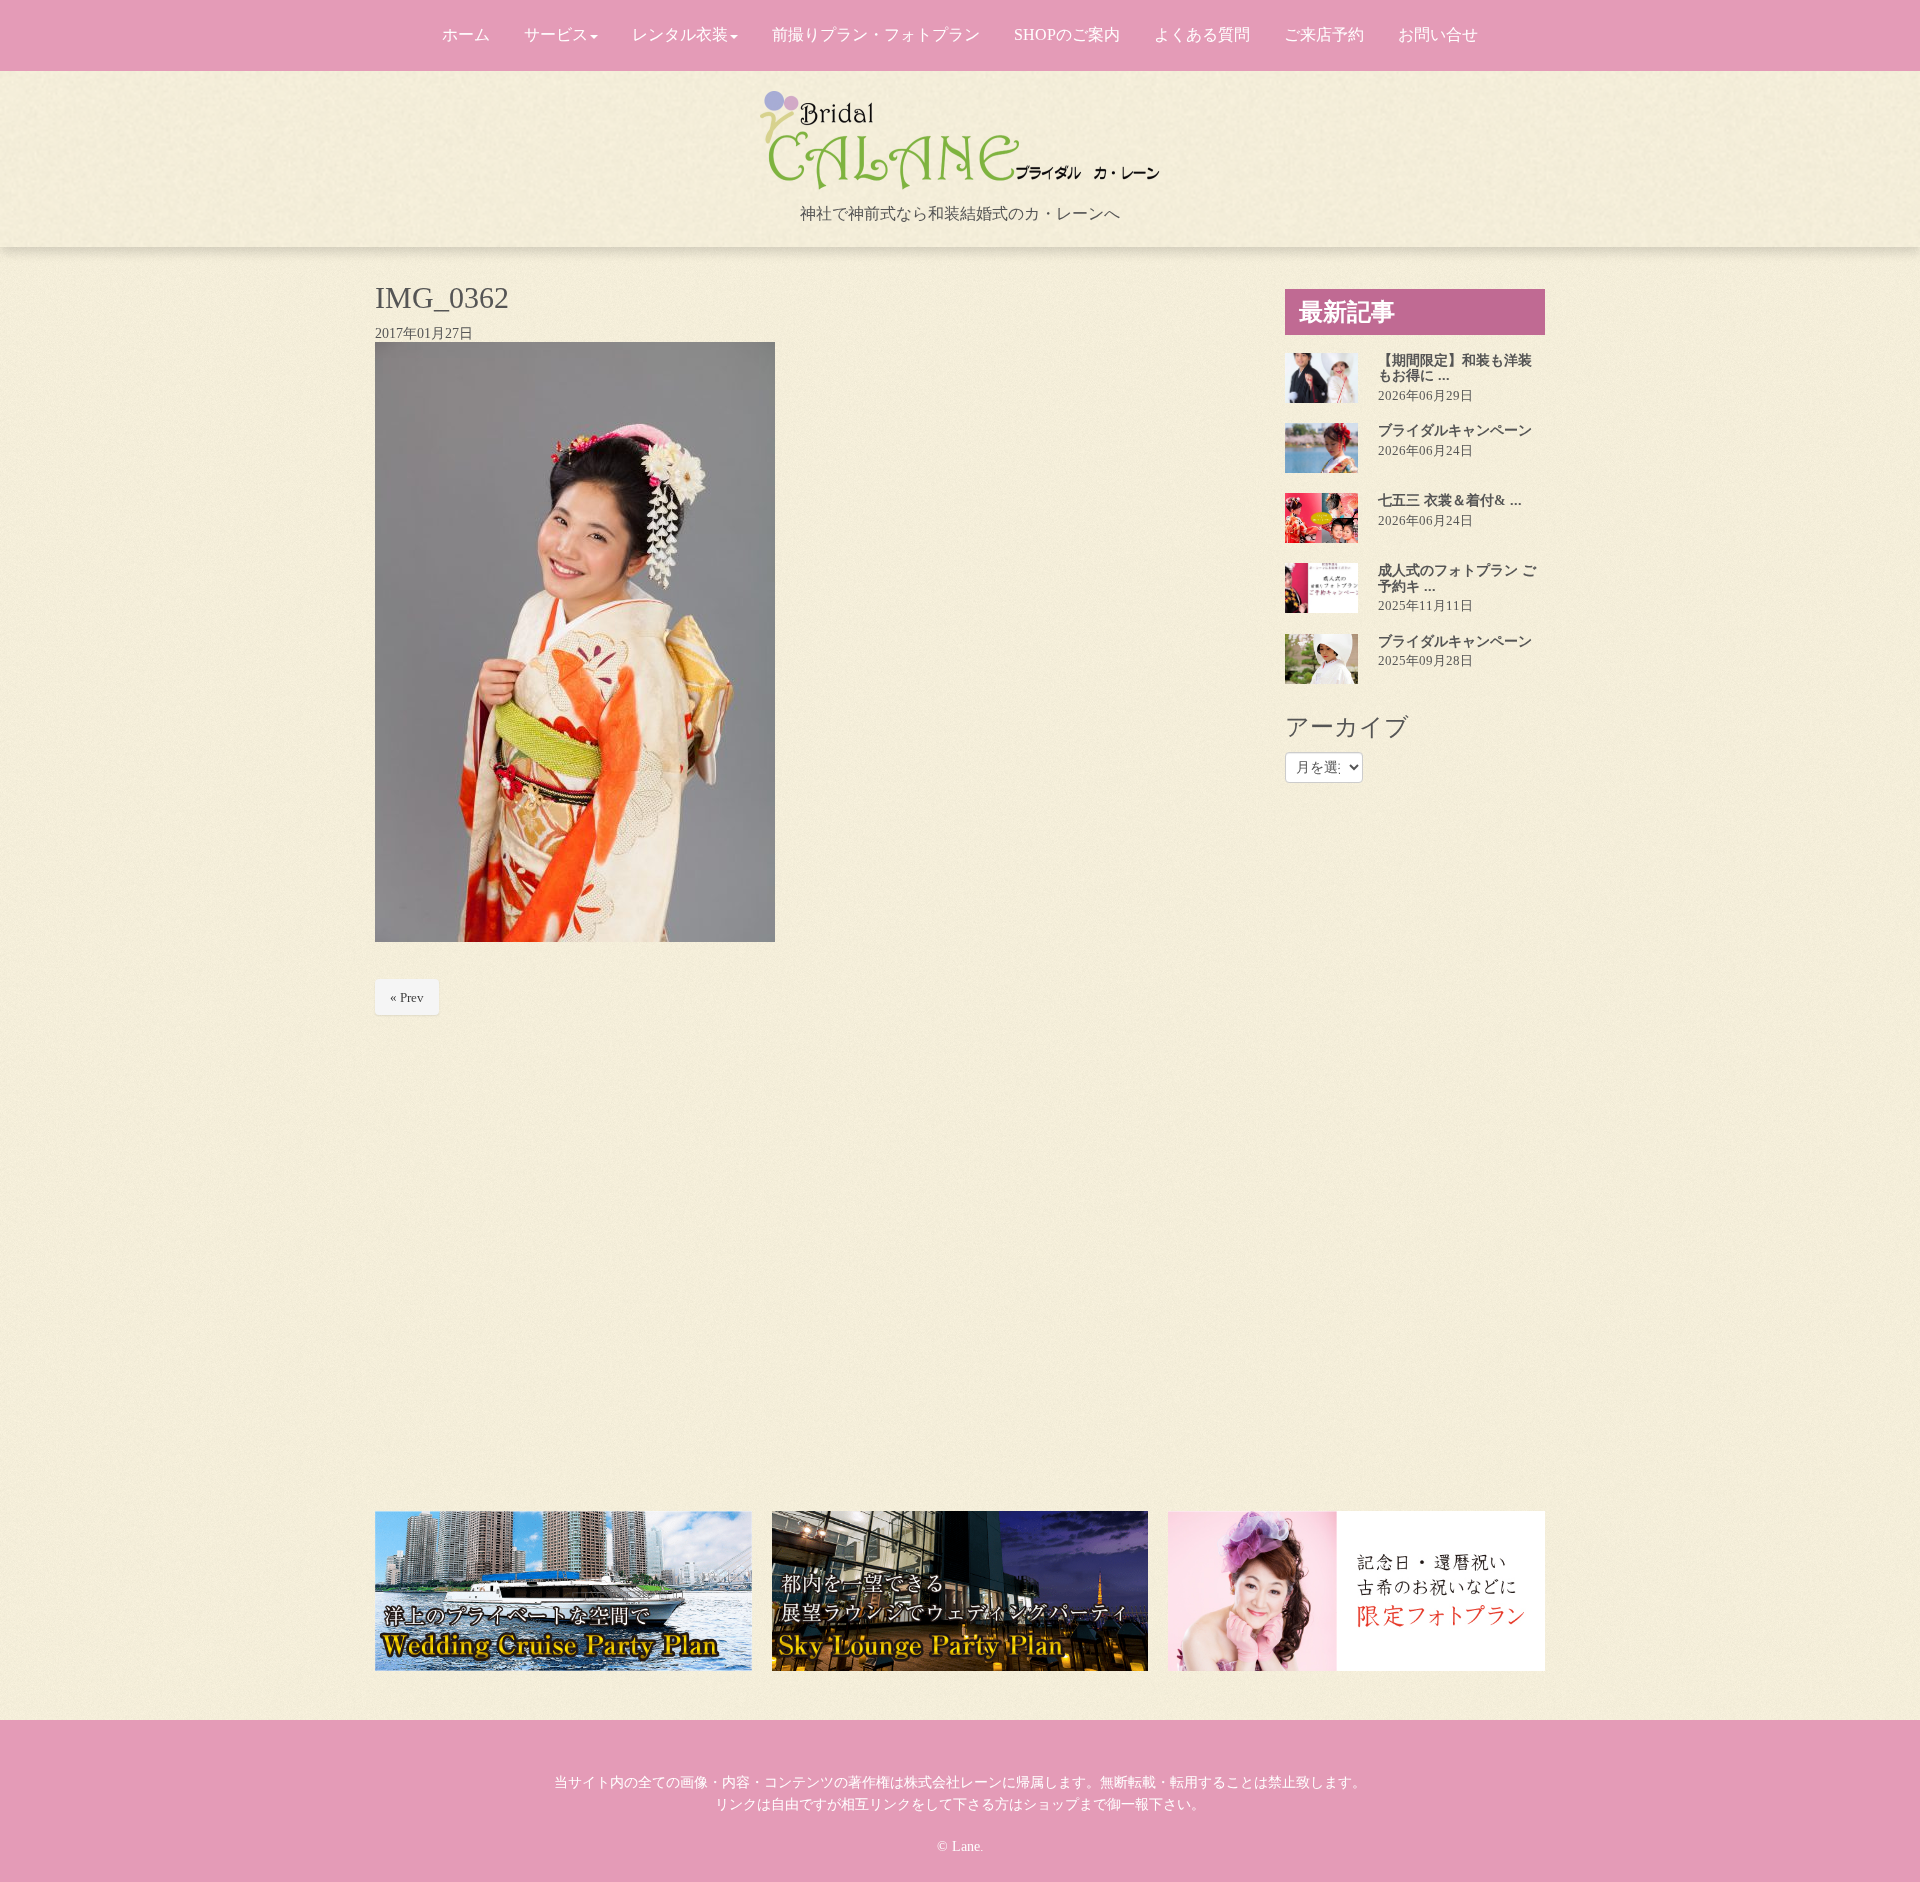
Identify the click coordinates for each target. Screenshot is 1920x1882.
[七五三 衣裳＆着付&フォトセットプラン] (1321, 518)
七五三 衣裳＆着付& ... (1450, 500)
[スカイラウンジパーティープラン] (960, 1591)
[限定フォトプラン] (1356, 1591)
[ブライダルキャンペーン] (1321, 448)
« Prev (407, 997)
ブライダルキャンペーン (1455, 430)
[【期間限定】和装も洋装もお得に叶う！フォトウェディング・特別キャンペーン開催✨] (1321, 378)
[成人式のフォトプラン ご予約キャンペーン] (1321, 588)
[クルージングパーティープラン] (563, 1591)
